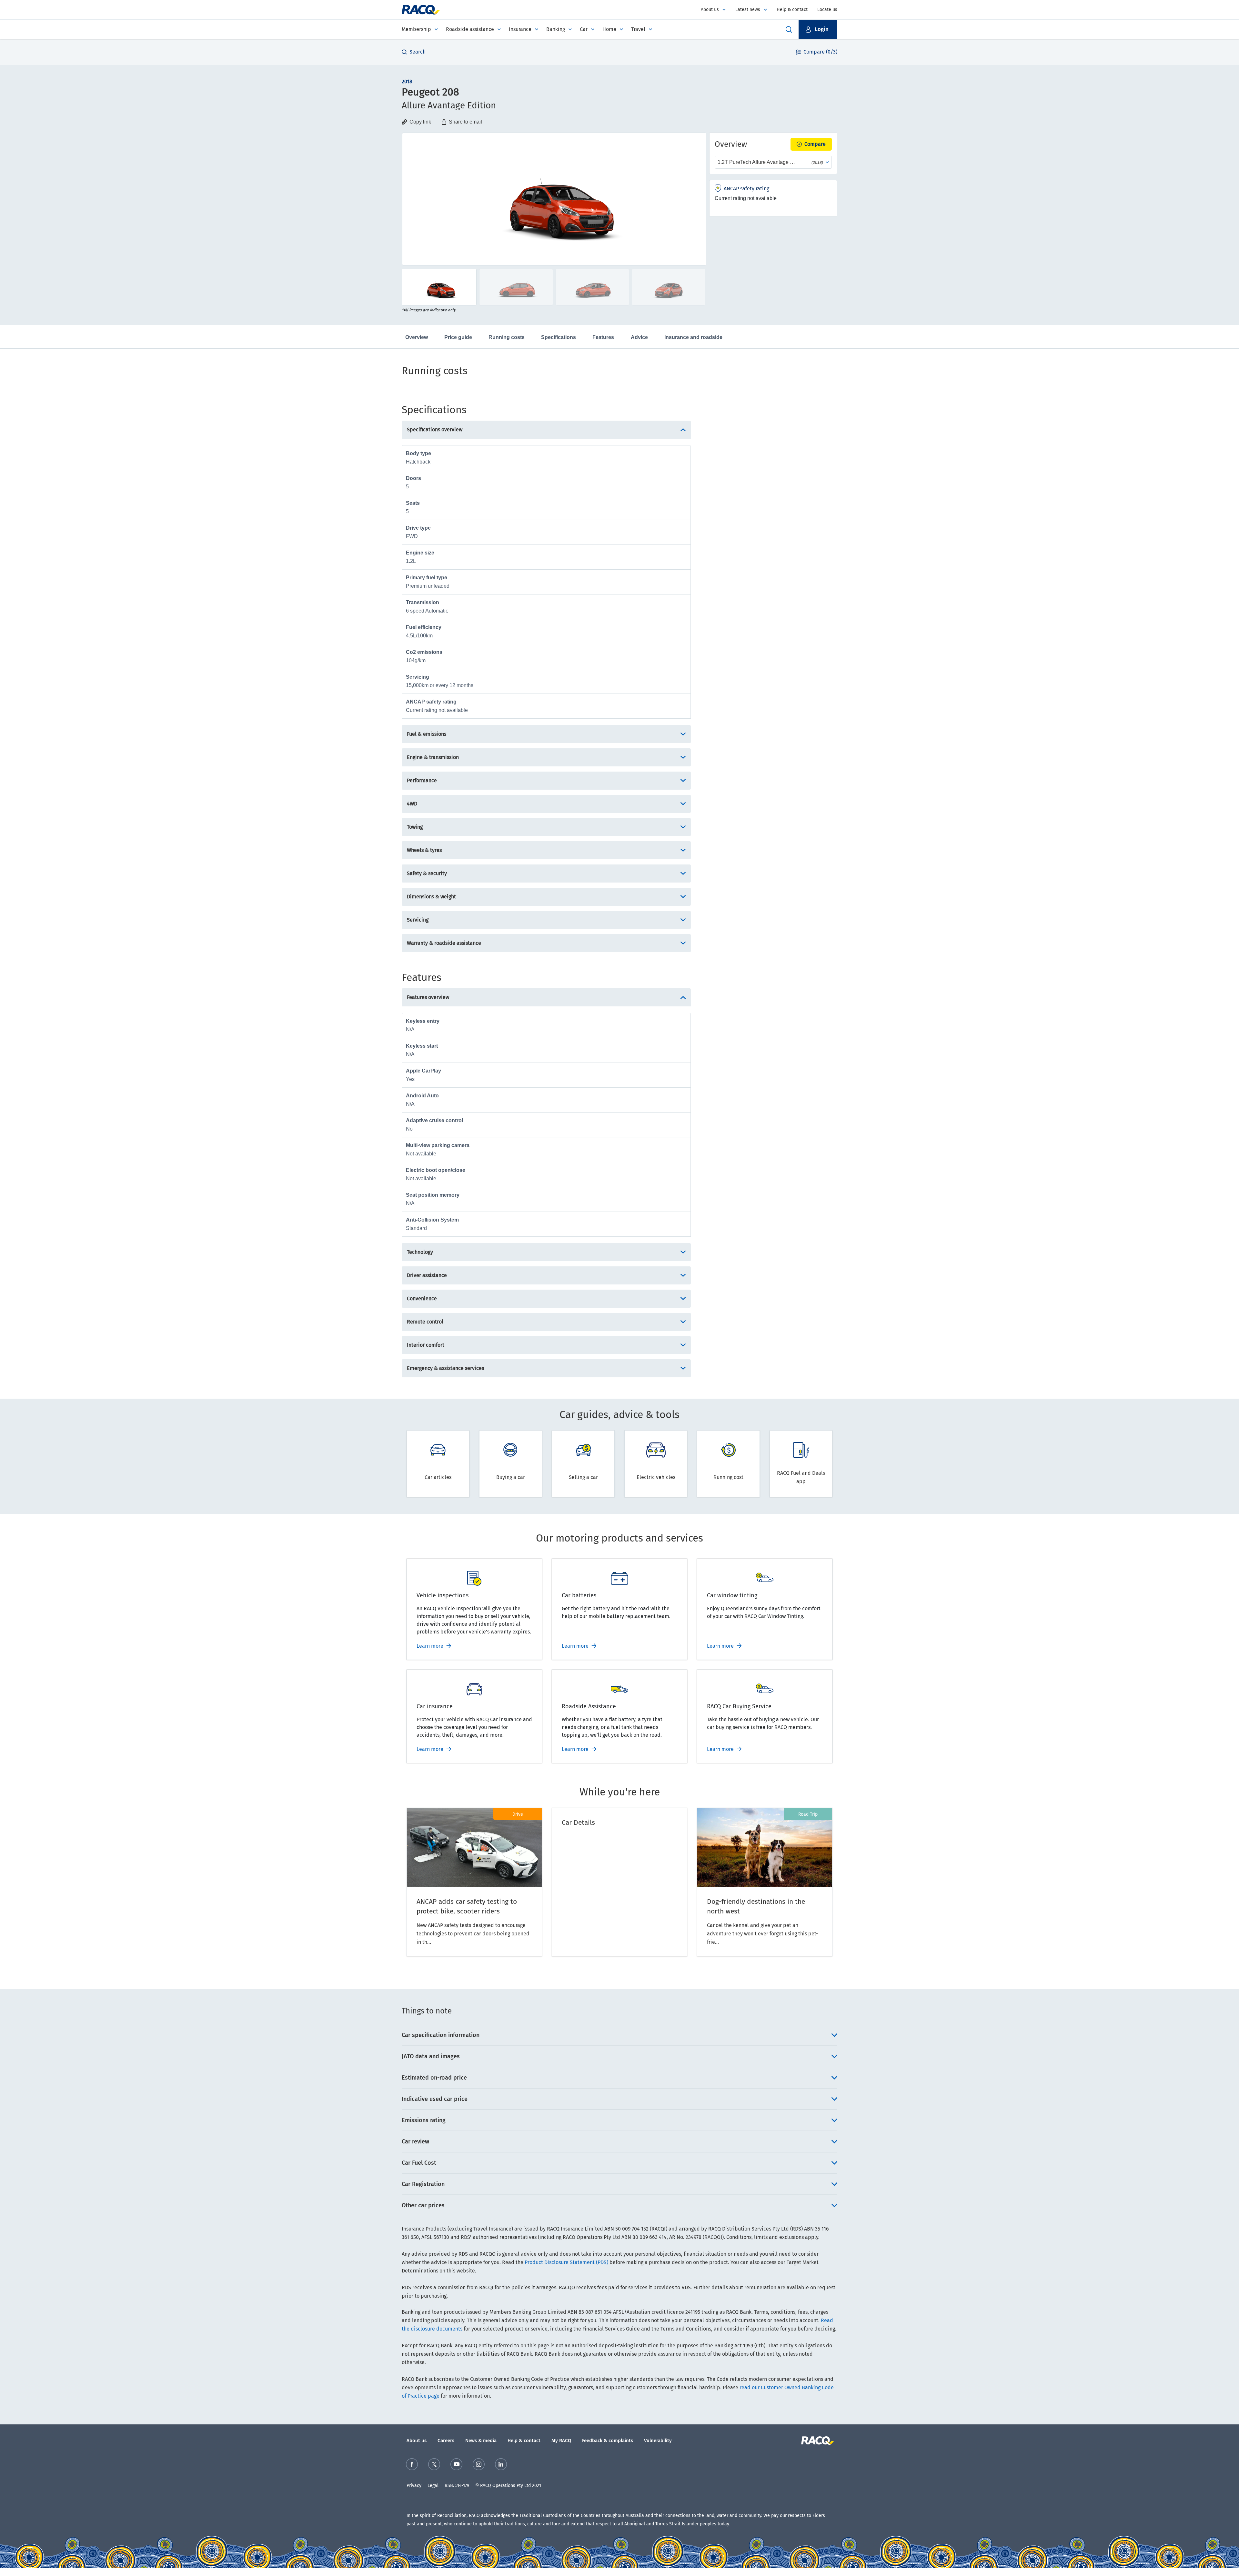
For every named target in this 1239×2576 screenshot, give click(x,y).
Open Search (789, 29)
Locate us (827, 10)
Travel (638, 29)
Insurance (520, 29)
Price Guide (458, 337)
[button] (818, 29)
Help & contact (792, 10)
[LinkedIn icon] (501, 2464)
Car (584, 29)
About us (710, 10)
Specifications (559, 337)
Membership (416, 29)
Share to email (465, 122)
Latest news (748, 10)
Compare (815, 144)
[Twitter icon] (434, 2464)
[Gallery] (554, 199)
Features (603, 337)
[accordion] (619, 2035)
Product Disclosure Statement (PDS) (566, 2262)
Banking (556, 29)
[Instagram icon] (479, 2464)
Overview (417, 337)
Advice (639, 337)
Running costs (507, 337)
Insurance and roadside (693, 337)
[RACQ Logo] (817, 2441)
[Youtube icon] (456, 2464)
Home (609, 29)
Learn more (430, 1646)
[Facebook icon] (412, 2464)
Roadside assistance (470, 29)
